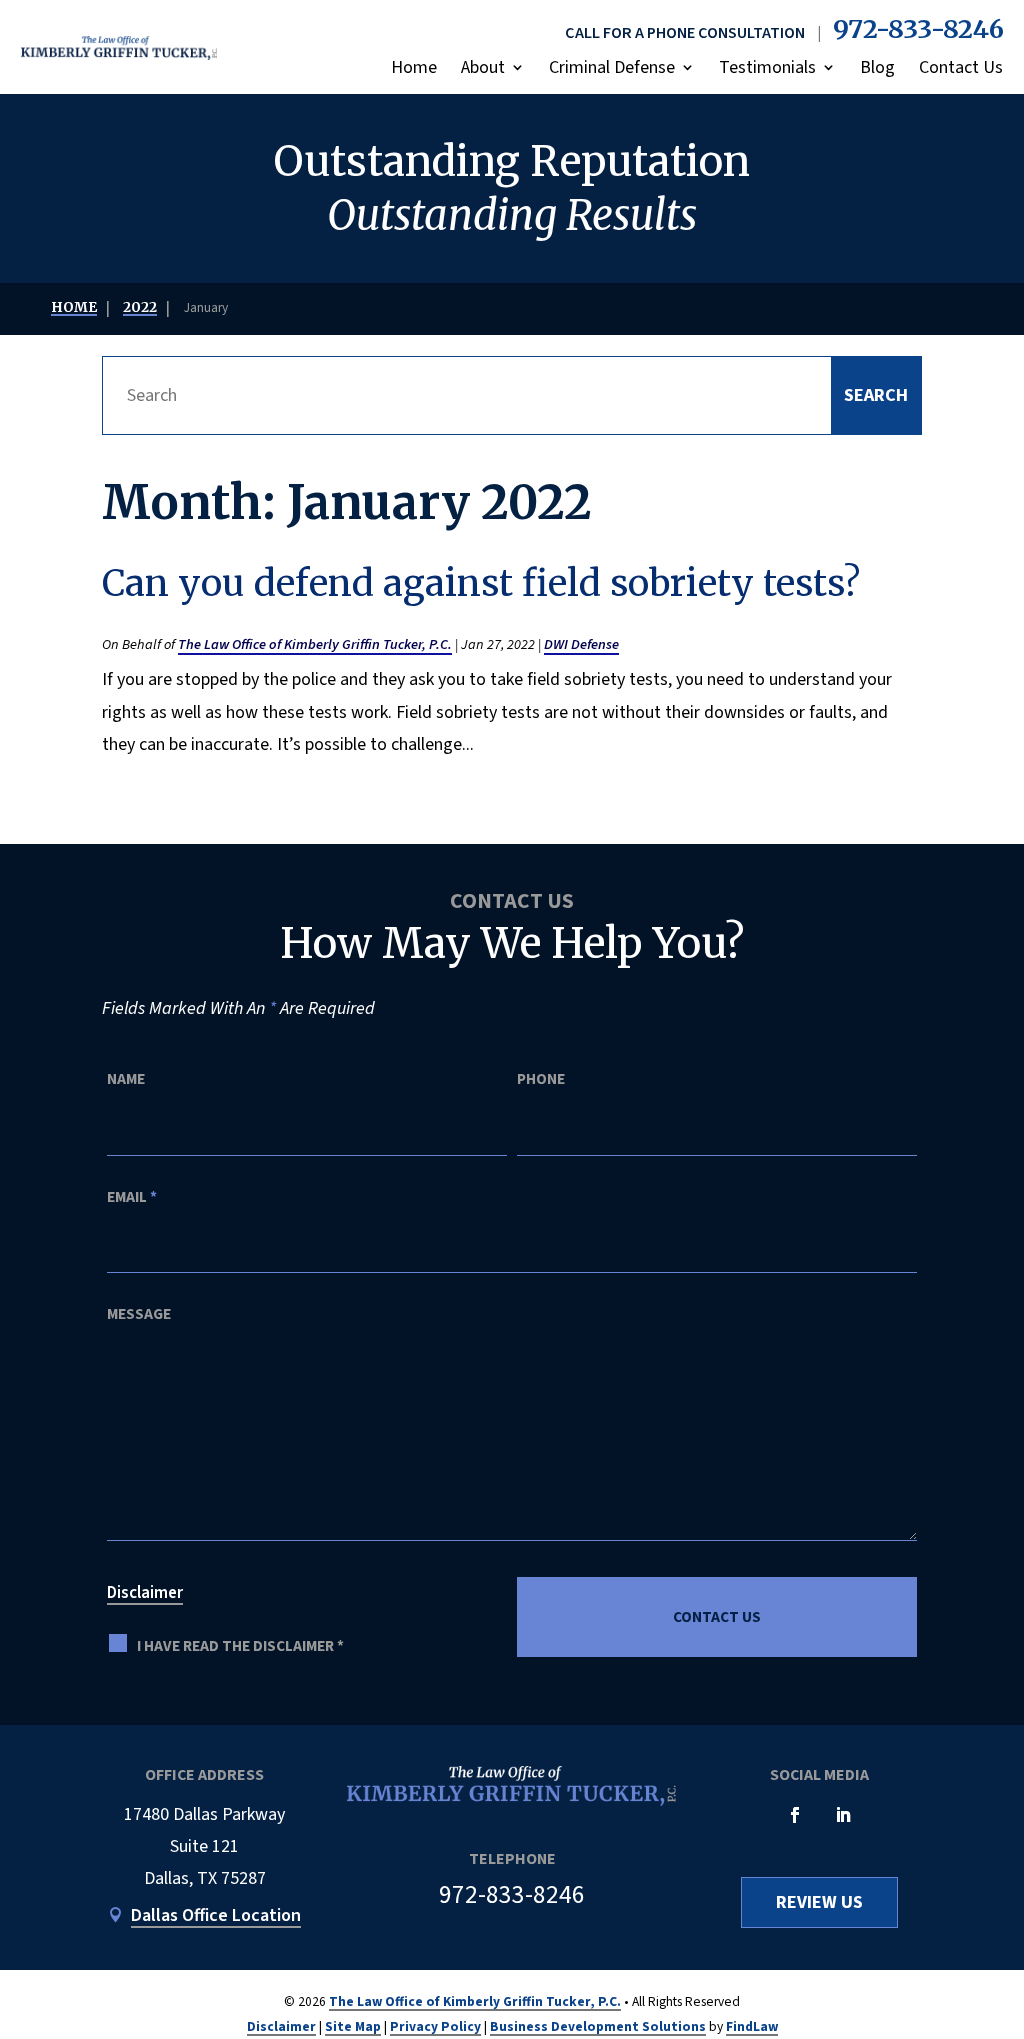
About (483, 67)
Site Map (353, 2026)
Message (139, 1314)
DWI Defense (581, 644)
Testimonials (767, 67)
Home (414, 67)
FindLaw (752, 2026)
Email (132, 1197)
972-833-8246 (918, 29)
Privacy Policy (435, 2026)
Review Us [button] (819, 1902)
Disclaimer (145, 1593)
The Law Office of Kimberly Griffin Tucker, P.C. (315, 644)
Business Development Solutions (598, 2026)
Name (126, 1079)
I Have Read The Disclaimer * (240, 1646)
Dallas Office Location (216, 1915)
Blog (877, 67)
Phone (541, 1079)
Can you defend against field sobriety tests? (481, 583)
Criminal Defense (612, 67)
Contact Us (961, 67)
